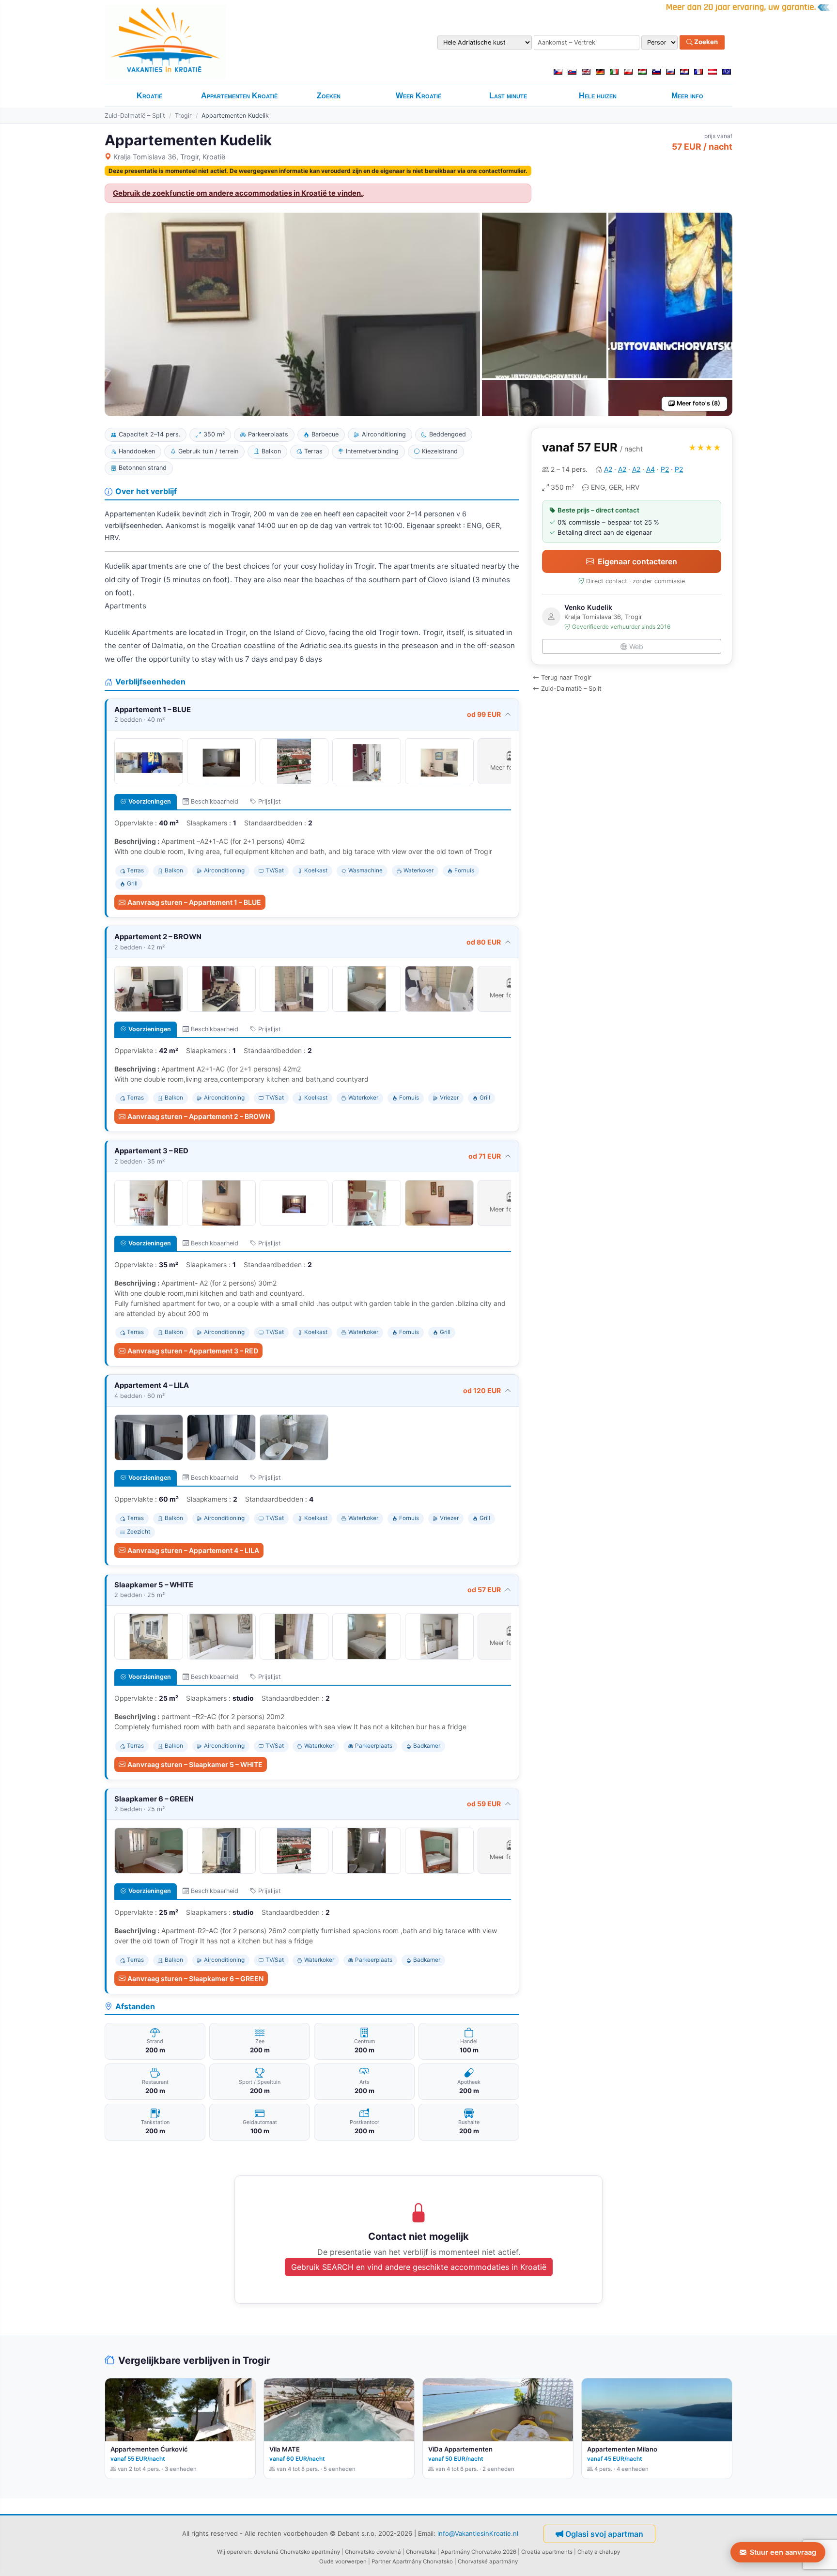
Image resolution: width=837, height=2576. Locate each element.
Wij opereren (234, 2552)
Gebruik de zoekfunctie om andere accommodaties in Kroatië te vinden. (238, 193)
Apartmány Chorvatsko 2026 (479, 2552)
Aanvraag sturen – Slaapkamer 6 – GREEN (195, 1979)
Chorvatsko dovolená (373, 2552)
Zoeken (705, 42)
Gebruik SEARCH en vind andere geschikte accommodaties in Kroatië (419, 2267)
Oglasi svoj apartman (604, 2534)
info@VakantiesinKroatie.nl (478, 2533)
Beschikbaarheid (215, 801)
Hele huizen (598, 96)
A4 (651, 469)
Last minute (508, 96)
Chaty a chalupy (599, 2552)
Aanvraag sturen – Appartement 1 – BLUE (194, 902)
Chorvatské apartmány (488, 2561)
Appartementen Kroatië (239, 96)
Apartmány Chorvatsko (423, 2561)
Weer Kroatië (418, 96)
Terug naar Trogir (566, 677)
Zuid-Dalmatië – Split (135, 116)
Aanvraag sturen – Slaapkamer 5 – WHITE (195, 1764)
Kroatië (149, 96)
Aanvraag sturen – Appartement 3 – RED (193, 1351)
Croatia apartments (547, 2552)
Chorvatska (421, 2552)
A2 (608, 469)
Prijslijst (270, 801)
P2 (665, 469)
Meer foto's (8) (698, 403)
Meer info (687, 96)
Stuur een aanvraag (783, 2552)
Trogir (183, 116)
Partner (381, 2561)
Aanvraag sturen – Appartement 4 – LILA (193, 1550)
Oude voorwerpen (343, 2561)
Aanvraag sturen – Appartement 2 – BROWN (199, 1116)
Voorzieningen (150, 801)
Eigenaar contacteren (637, 561)
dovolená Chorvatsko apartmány (297, 2552)
